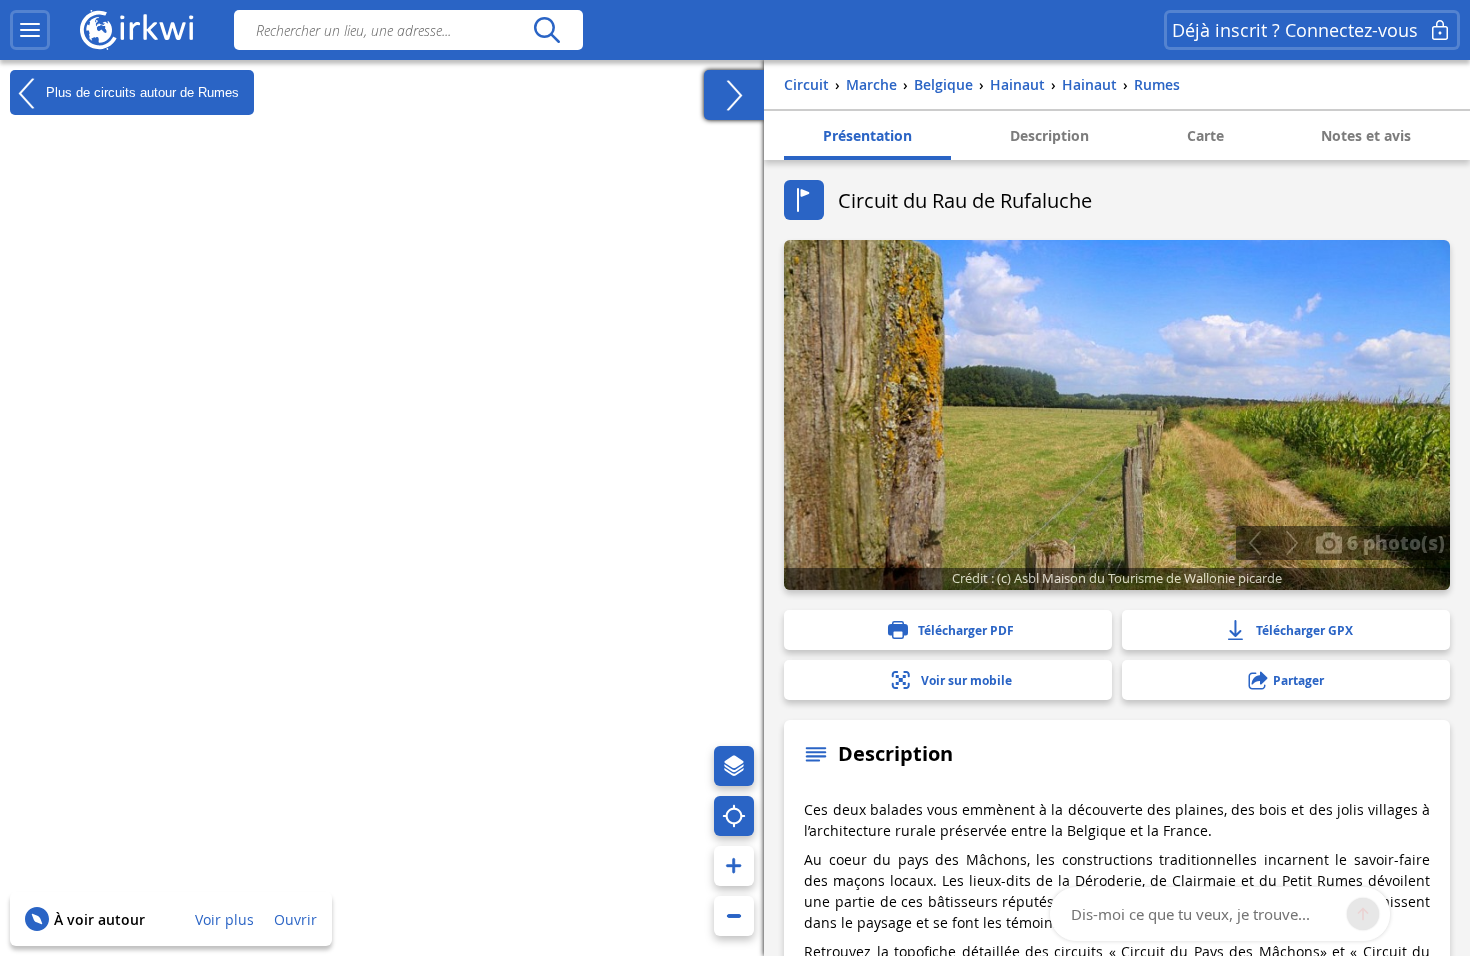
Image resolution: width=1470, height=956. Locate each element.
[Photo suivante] (1291, 543)
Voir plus (224, 919)
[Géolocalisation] (734, 816)
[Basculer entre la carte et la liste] (734, 95)
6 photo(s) (1393, 542)
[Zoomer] (734, 866)
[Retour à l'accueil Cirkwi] (137, 30)
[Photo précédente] (1254, 543)
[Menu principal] (30, 30)
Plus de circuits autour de (140, 91)
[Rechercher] (546, 30)
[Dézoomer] (734, 916)
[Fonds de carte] (734, 766)
